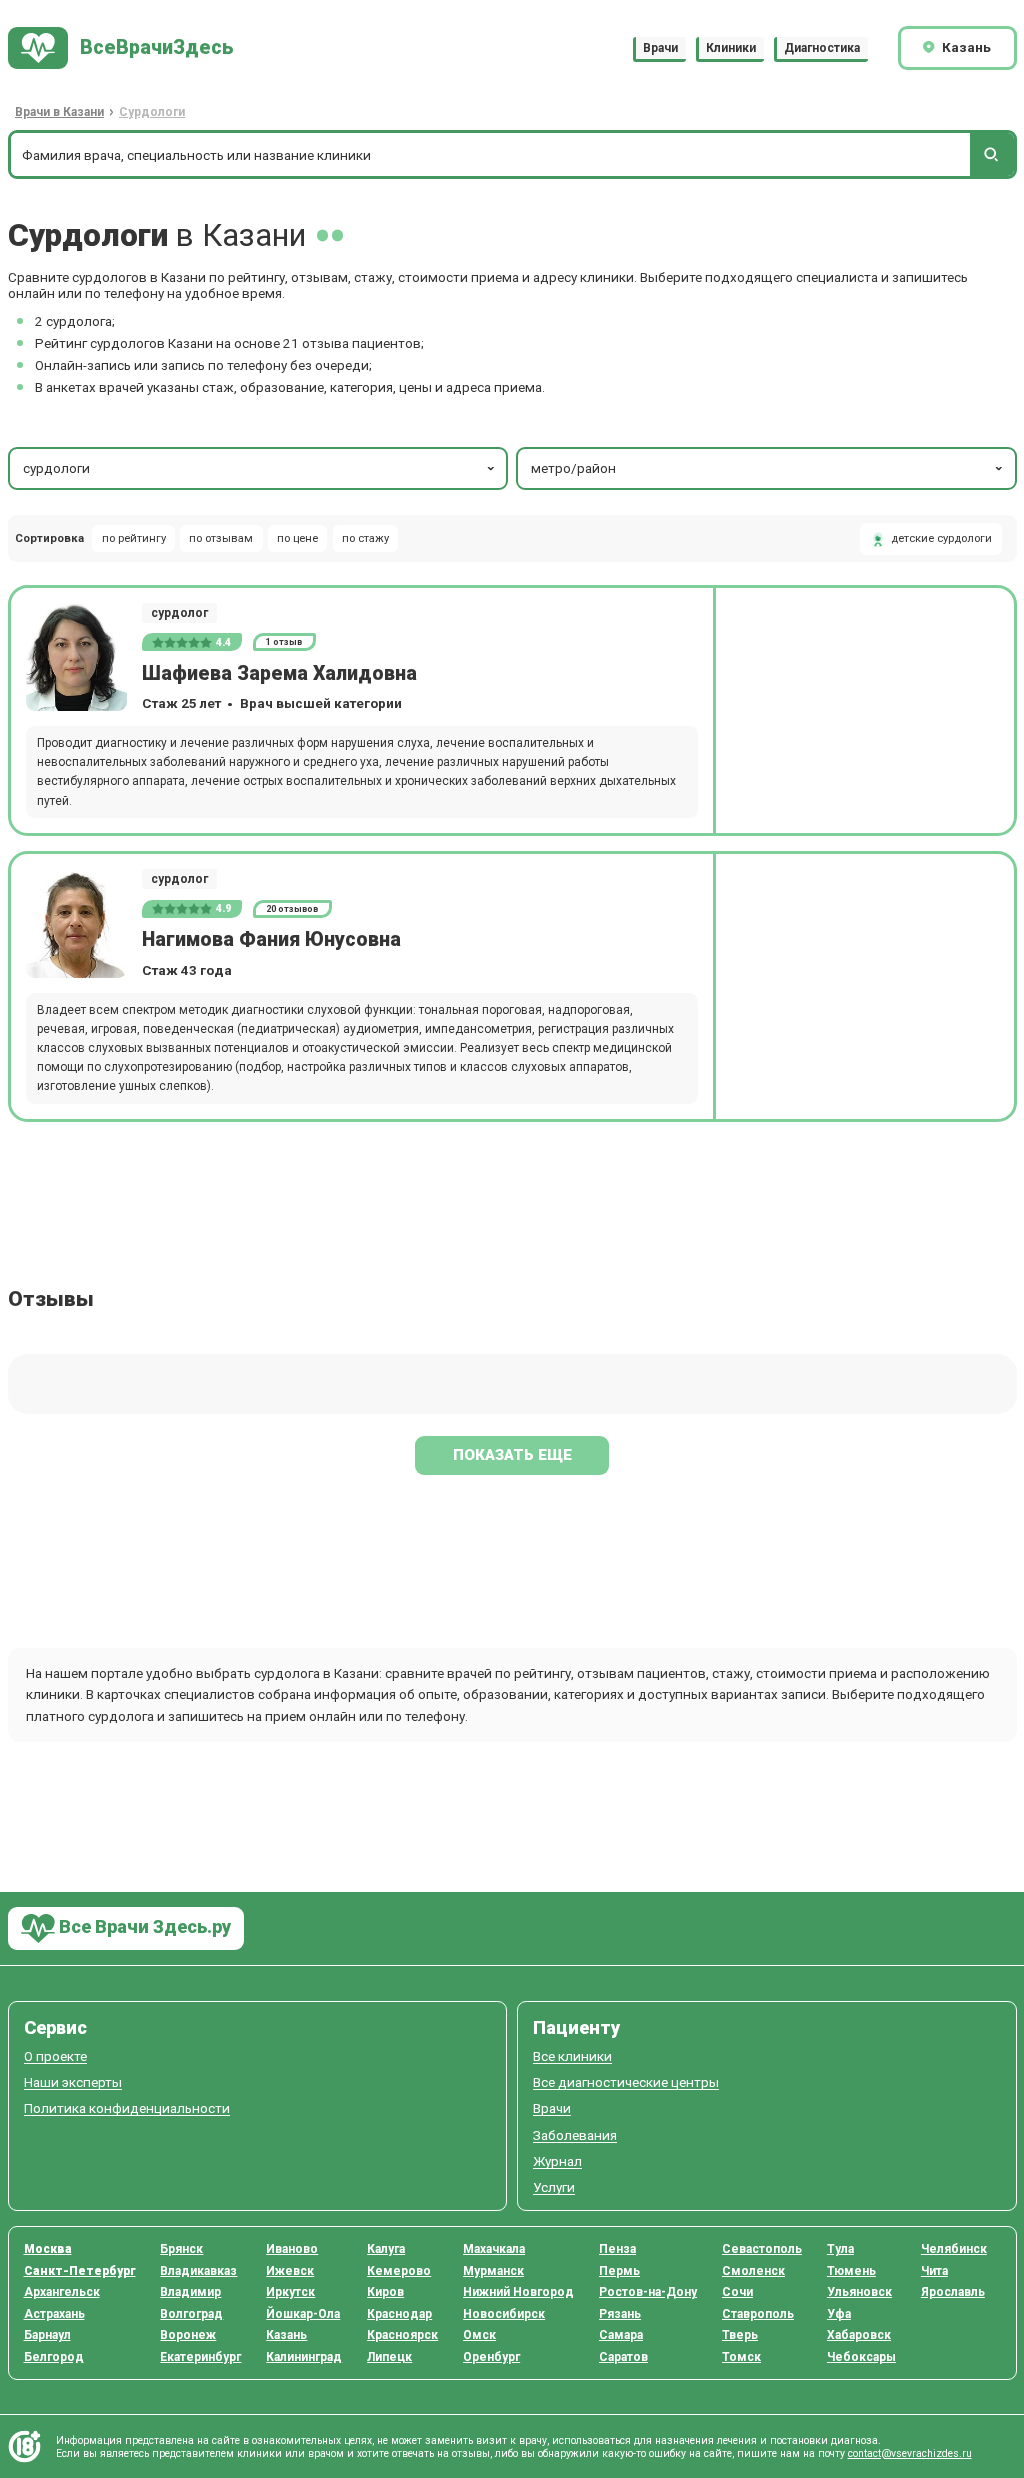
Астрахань (54, 2314)
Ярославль (953, 2292)
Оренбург (491, 2357)
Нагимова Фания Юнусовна (271, 939)
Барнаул (47, 2335)
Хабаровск (859, 2335)
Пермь (619, 2271)
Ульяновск (859, 2292)
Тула (840, 2249)
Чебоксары (861, 2357)
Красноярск (402, 2335)
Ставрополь (758, 2314)
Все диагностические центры (626, 2082)
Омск (479, 2335)
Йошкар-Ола (303, 2314)
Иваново (292, 2249)
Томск (741, 2357)
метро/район (573, 468)
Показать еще (512, 1455)
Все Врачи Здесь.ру (143, 1926)
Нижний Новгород (518, 2292)
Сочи (737, 2292)
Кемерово (399, 2271)
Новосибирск (504, 2314)
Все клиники (572, 2056)
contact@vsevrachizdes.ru (910, 2453)
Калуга (386, 2249)
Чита (934, 2271)
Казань (286, 2335)
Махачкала (494, 2249)
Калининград (304, 2357)
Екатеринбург (200, 2357)
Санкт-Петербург (80, 2271)
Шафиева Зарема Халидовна (279, 673)
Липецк (389, 2357)
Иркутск (290, 2292)
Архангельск (62, 2292)
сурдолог (179, 613)
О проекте (55, 2056)
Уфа (839, 2314)
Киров (385, 2292)
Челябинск (954, 2249)
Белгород (54, 2357)
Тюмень (851, 2271)
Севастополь (762, 2249)
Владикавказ (198, 2271)
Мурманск (493, 2271)
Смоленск (753, 2271)
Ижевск (290, 2271)
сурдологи (56, 468)
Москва (48, 2249)
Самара (621, 2335)
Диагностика (822, 48)
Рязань (620, 2314)
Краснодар (399, 2314)
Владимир (190, 2292)
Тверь (740, 2335)
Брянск (181, 2249)
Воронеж (188, 2335)
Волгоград (191, 2314)
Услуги (554, 2187)
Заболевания (575, 2135)
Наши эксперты (73, 2082)
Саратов (623, 2357)
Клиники (731, 48)
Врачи (660, 48)
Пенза (617, 2249)
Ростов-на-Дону (648, 2292)
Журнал (557, 2161)
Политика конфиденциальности (127, 2108)
